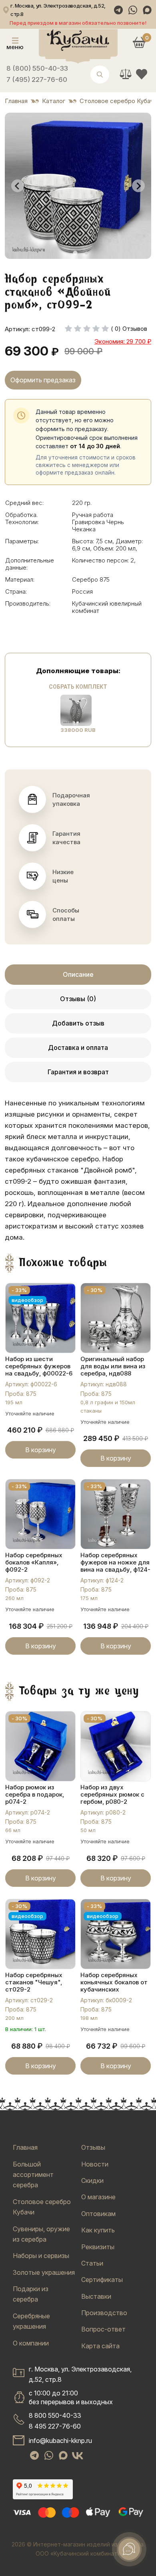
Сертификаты (102, 2280)
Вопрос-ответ (103, 2329)
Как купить (98, 2230)
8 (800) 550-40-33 (37, 68)
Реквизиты (98, 2247)
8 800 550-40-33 (55, 2415)
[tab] (75, 253)
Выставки (96, 2296)
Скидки (92, 2180)
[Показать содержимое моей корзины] (139, 42)
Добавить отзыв (78, 1023)
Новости (95, 2164)
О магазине (98, 2197)
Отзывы (93, 2147)
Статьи (92, 2263)
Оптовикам (98, 2214)
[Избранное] (142, 74)
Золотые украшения (44, 2272)
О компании (31, 2343)
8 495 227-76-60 (55, 2426)
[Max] (147, 10)
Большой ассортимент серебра (33, 2175)
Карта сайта (100, 2346)
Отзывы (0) (78, 999)
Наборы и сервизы (41, 2256)
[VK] (78, 2456)
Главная (25, 2147)
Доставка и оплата (78, 1047)
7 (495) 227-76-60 (37, 80)
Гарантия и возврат (78, 1072)
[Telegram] (118, 10)
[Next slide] (138, 186)
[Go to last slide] (18, 186)
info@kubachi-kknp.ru (60, 2441)
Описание (78, 974)
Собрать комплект (78, 687)
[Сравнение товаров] (126, 74)
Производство (104, 2313)
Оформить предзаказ (43, 380)
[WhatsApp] (133, 10)
